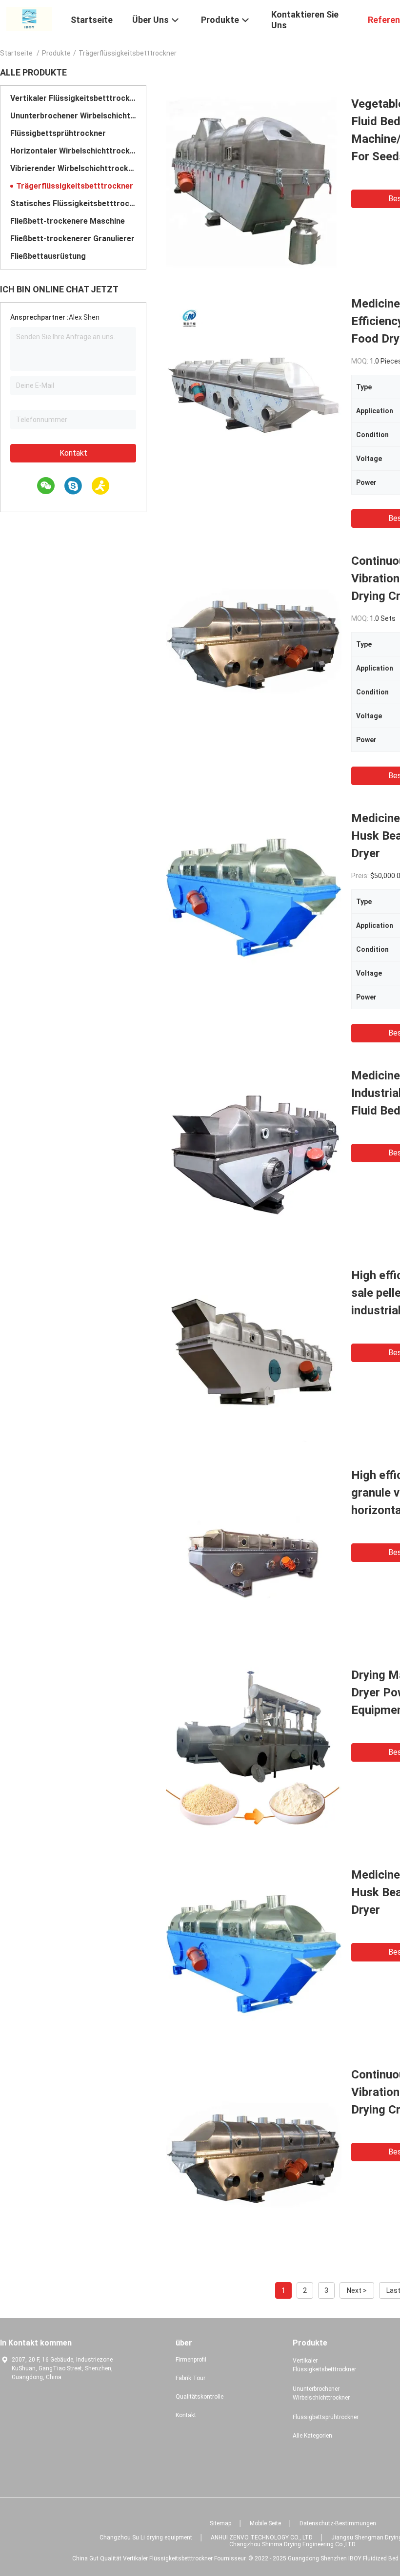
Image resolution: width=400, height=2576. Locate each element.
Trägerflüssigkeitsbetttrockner (75, 186)
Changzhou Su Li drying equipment (146, 2538)
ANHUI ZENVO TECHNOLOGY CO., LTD (262, 2538)
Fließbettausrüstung (48, 256)
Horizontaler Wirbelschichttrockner (73, 151)
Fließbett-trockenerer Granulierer (72, 239)
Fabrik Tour (190, 2378)
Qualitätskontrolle (200, 2397)
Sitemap (220, 2523)
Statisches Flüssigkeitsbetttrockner (73, 203)
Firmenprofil (191, 2360)
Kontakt (73, 453)
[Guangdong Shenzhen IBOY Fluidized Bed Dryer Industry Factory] (29, 19)
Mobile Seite (265, 2523)
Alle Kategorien (312, 2436)
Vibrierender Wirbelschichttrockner (73, 168)
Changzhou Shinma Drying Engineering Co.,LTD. (293, 2544)
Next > (357, 2290)
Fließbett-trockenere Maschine (68, 221)
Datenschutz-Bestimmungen (338, 2523)
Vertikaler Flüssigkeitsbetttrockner (73, 98)
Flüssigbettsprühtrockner (58, 133)
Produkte (56, 53)
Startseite (16, 53)
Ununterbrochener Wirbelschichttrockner (73, 116)
